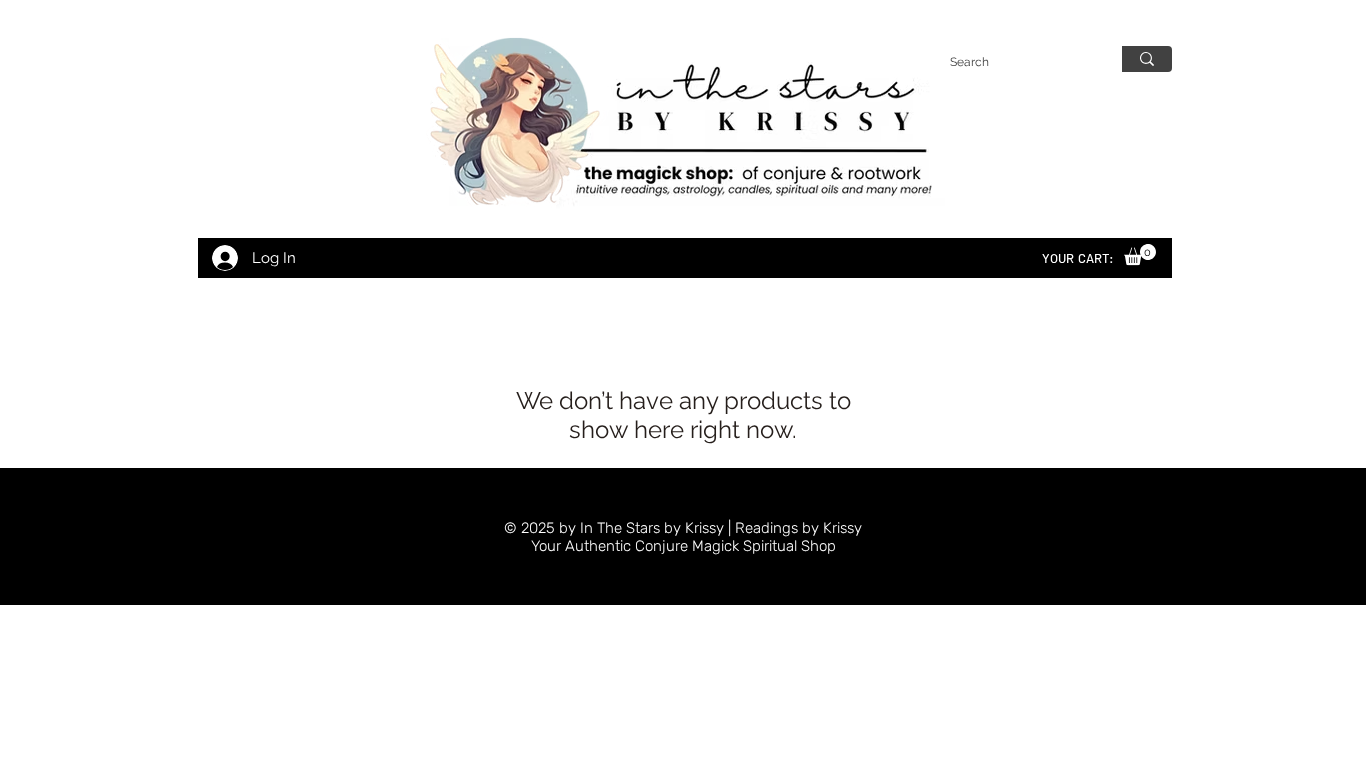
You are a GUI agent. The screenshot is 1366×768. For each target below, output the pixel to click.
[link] (1140, 254)
